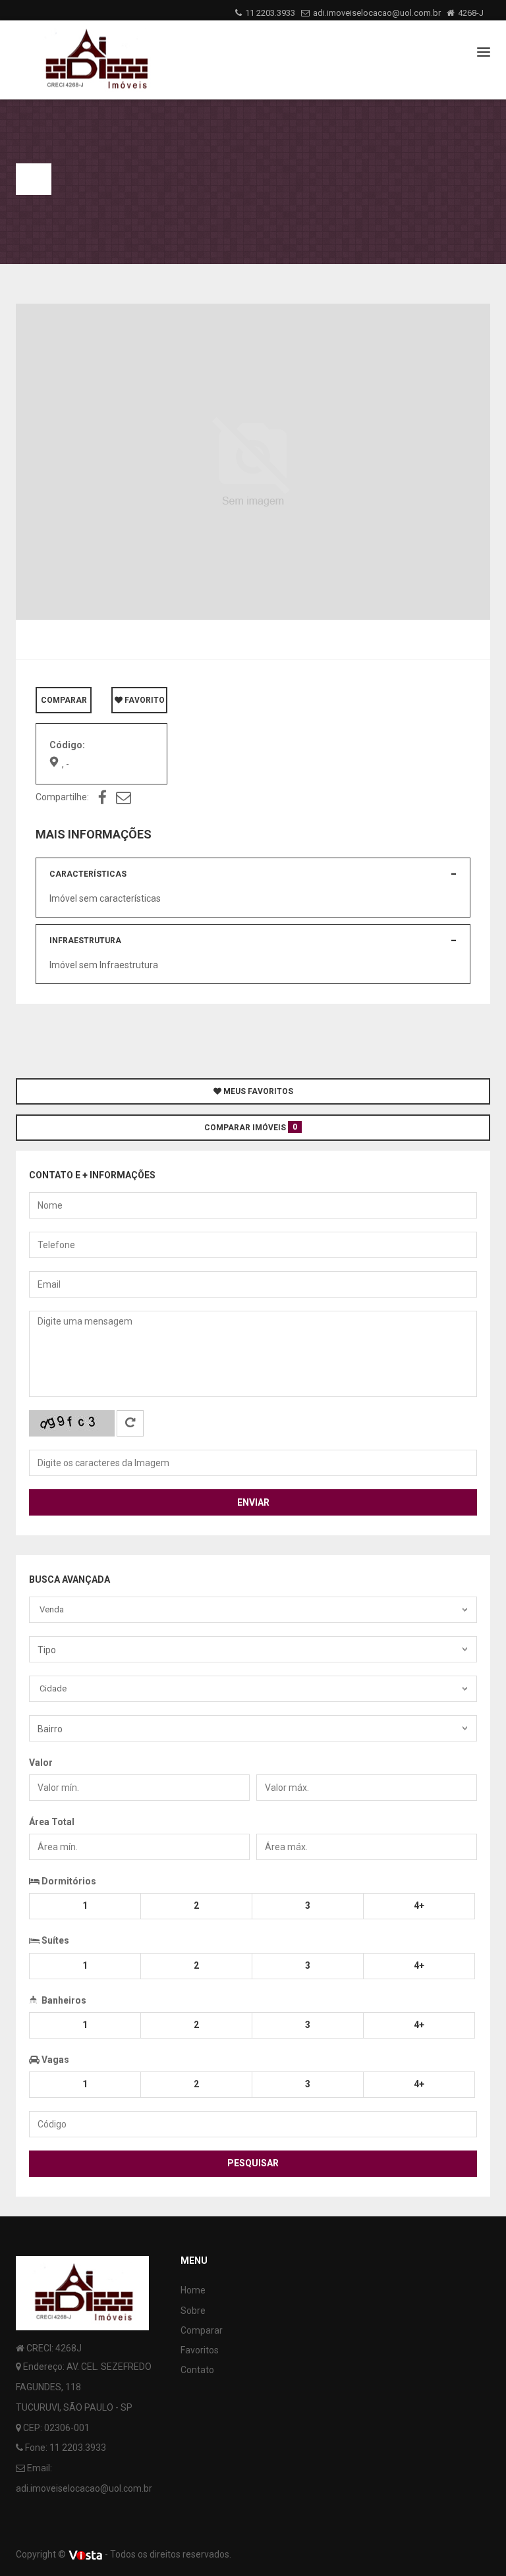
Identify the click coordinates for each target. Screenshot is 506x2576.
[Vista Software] (85, 2554)
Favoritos (200, 2350)
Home (193, 2290)
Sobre (193, 2311)
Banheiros (63, 2000)
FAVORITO (144, 700)
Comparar (202, 2330)
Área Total (52, 1822)
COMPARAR (64, 700)
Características (88, 874)
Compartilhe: (62, 797)
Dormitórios (68, 1881)
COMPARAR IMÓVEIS (251, 1127)
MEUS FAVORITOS (257, 1091)
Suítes (54, 1940)
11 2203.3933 (270, 13)
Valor (41, 1763)
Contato (197, 2370)
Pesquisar (253, 2163)
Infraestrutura (85, 941)
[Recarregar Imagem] (130, 1423)
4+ (419, 1905)
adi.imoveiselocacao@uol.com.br (377, 13)
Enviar (253, 1502)
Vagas (54, 2060)
